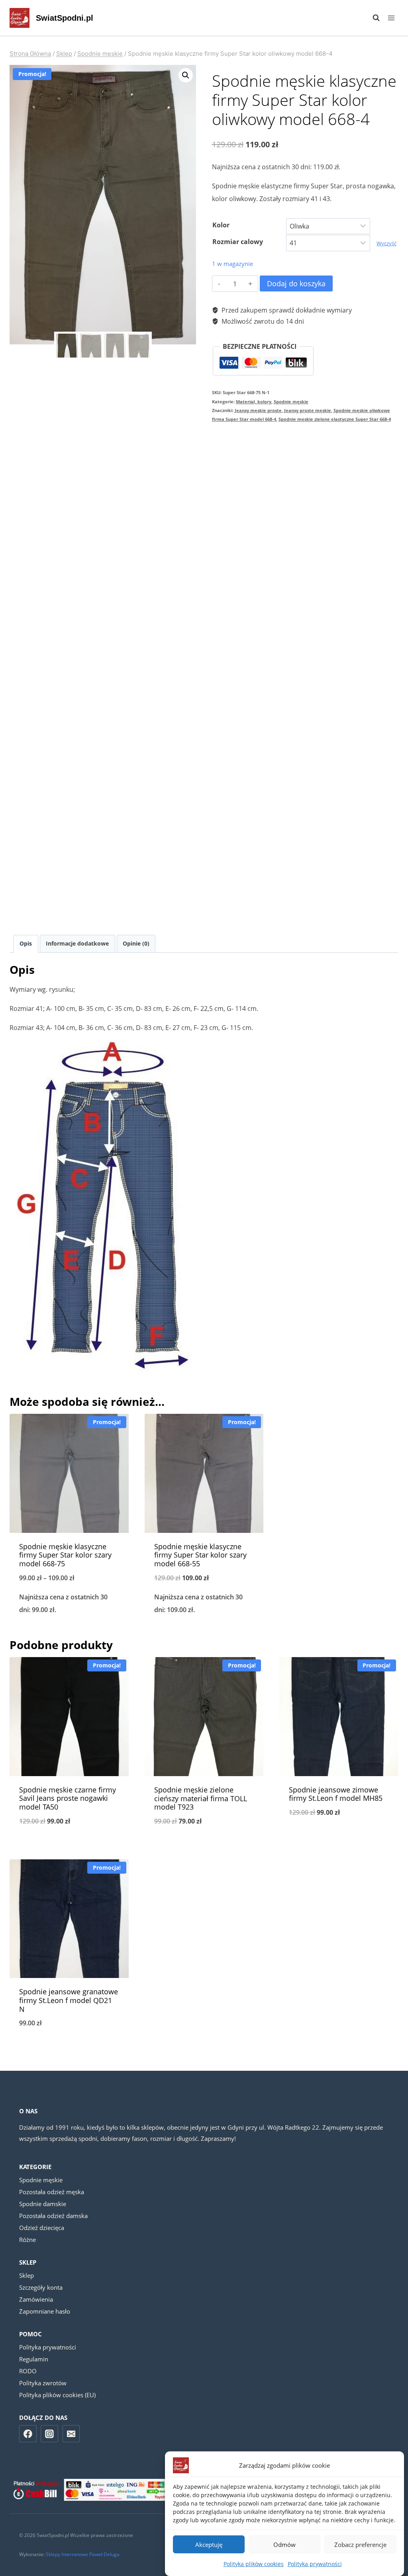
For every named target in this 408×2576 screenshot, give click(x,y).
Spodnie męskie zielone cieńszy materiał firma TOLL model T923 (201, 1798)
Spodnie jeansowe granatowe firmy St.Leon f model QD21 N (69, 2000)
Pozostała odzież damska (53, 2216)
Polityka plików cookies (254, 2564)
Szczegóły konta (41, 2287)
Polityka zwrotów (43, 2383)
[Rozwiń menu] (391, 18)
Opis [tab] (26, 943)
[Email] (71, 2434)
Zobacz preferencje (360, 2545)
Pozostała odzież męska (52, 2192)
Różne (27, 2240)
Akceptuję (209, 2545)
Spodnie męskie (291, 402)
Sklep (26, 2275)
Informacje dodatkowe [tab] (77, 943)
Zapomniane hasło (45, 2311)
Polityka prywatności (315, 2564)
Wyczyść (386, 243)
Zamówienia (36, 2299)
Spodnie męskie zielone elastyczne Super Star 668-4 (335, 419)
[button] (186, 75)
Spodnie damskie (43, 2204)
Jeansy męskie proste (258, 410)
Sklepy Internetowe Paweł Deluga (83, 2554)
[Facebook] (28, 2434)
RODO (28, 2371)
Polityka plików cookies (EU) (57, 2395)
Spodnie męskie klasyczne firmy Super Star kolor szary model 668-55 (200, 1555)
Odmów (284, 2545)
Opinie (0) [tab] (136, 943)
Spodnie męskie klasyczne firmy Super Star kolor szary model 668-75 (65, 1555)
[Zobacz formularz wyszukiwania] (372, 18)
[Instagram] (49, 2434)
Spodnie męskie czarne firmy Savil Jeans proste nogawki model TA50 (68, 1798)
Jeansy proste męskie (308, 410)
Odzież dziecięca (42, 2228)
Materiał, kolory (254, 402)
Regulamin (34, 2359)
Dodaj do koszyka (296, 283)
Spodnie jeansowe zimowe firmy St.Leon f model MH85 (336, 1794)
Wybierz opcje (339, 1839)
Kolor (221, 225)
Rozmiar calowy (238, 242)
